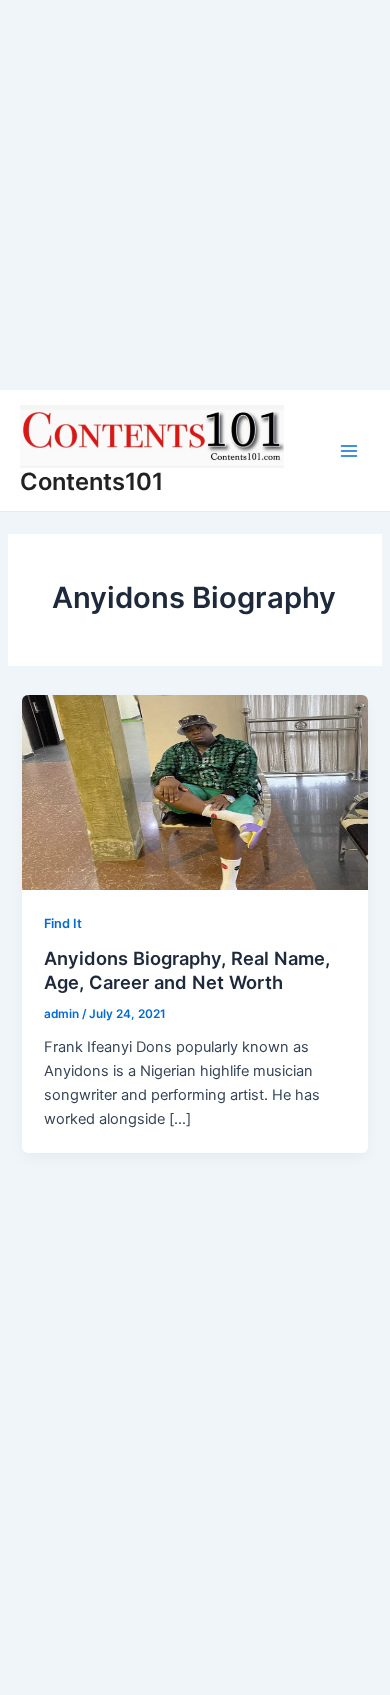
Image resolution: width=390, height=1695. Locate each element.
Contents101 (91, 481)
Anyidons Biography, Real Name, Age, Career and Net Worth (187, 970)
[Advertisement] (195, 195)
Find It (63, 923)
